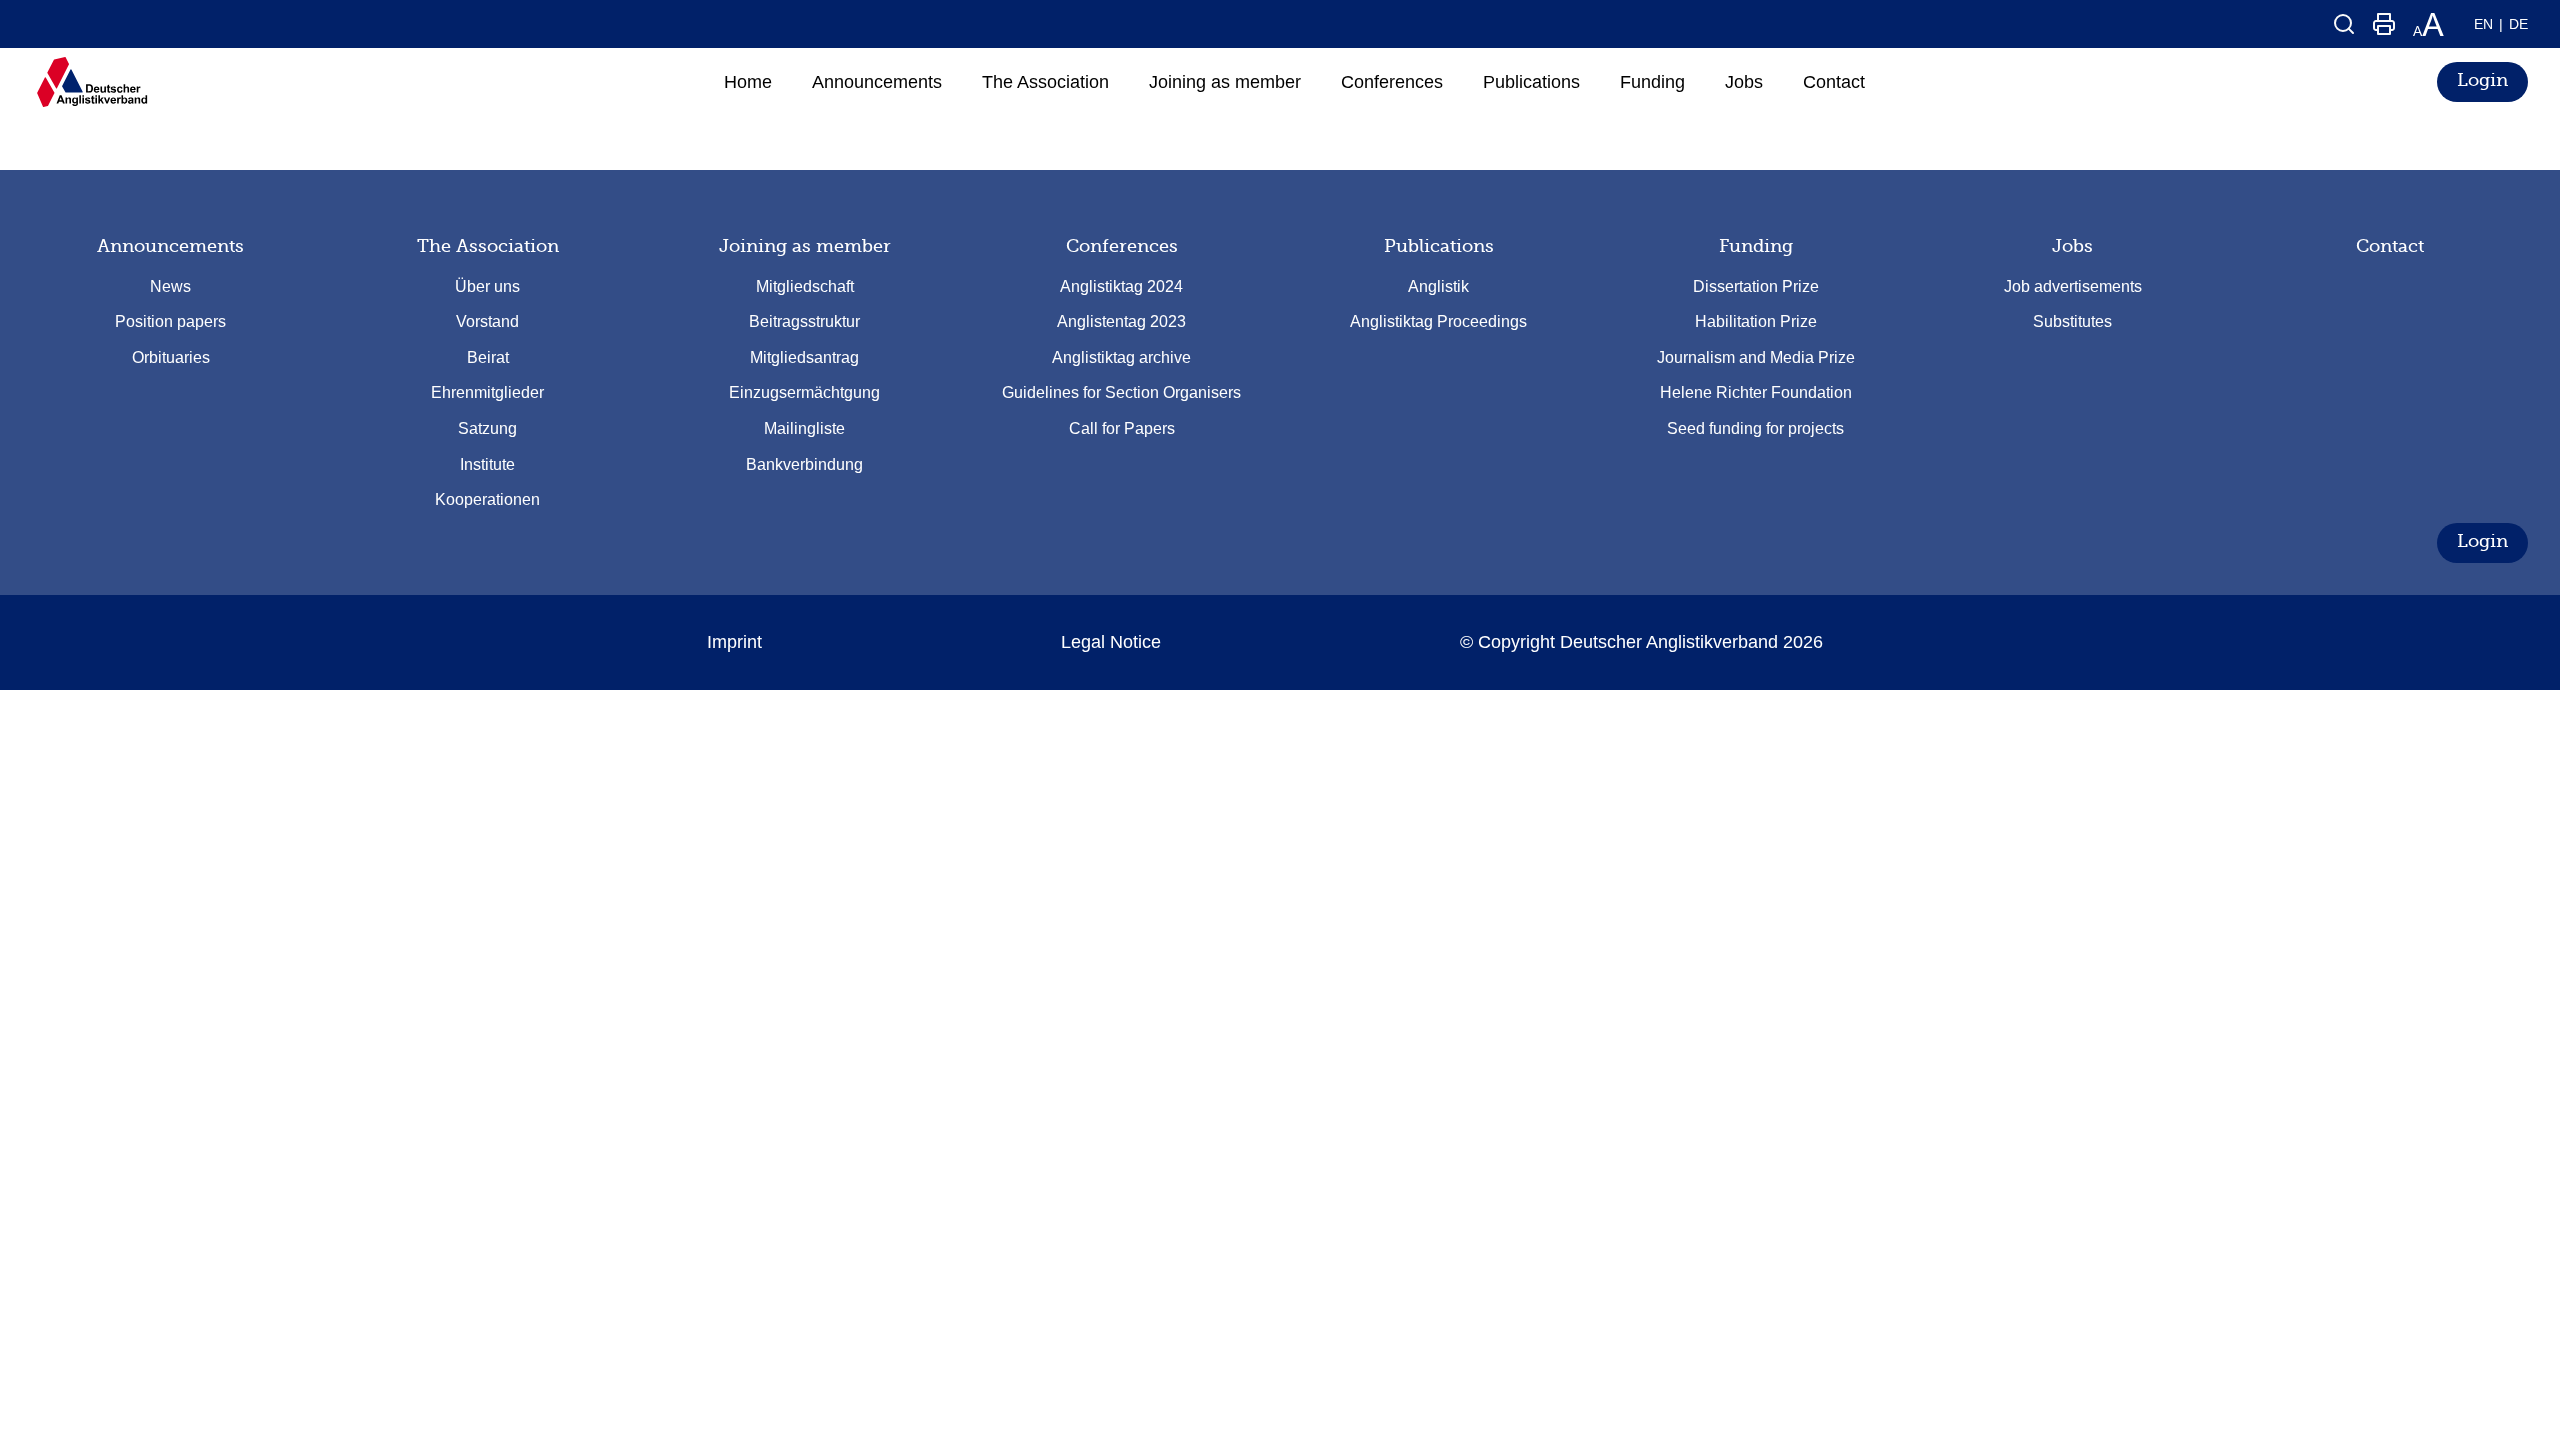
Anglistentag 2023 (1121, 321)
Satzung (487, 428)
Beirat (488, 357)
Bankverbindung (804, 464)
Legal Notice (1111, 642)
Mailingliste (804, 428)
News (170, 286)
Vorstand (487, 321)
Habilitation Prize (1756, 321)
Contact (2390, 246)
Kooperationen (487, 499)
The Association (488, 246)
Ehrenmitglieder (487, 392)
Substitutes (2072, 321)
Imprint (734, 642)
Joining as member (805, 246)
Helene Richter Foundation (1756, 392)
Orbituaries (171, 357)
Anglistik (1438, 286)
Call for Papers (1122, 428)
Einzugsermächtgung (804, 392)
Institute (487, 464)
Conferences (1122, 246)
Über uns (487, 286)
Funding (1756, 246)
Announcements (170, 246)
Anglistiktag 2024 (1121, 286)
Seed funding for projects (1755, 428)
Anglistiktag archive (1121, 357)
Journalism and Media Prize (1756, 357)
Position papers (170, 321)
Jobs (2072, 246)
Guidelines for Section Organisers (1121, 392)
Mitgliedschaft (805, 286)
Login (2482, 80)
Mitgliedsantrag (804, 357)
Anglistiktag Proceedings (1438, 321)
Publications (1439, 246)
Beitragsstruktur (804, 321)
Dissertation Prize (1756, 286)
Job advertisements (2073, 286)
